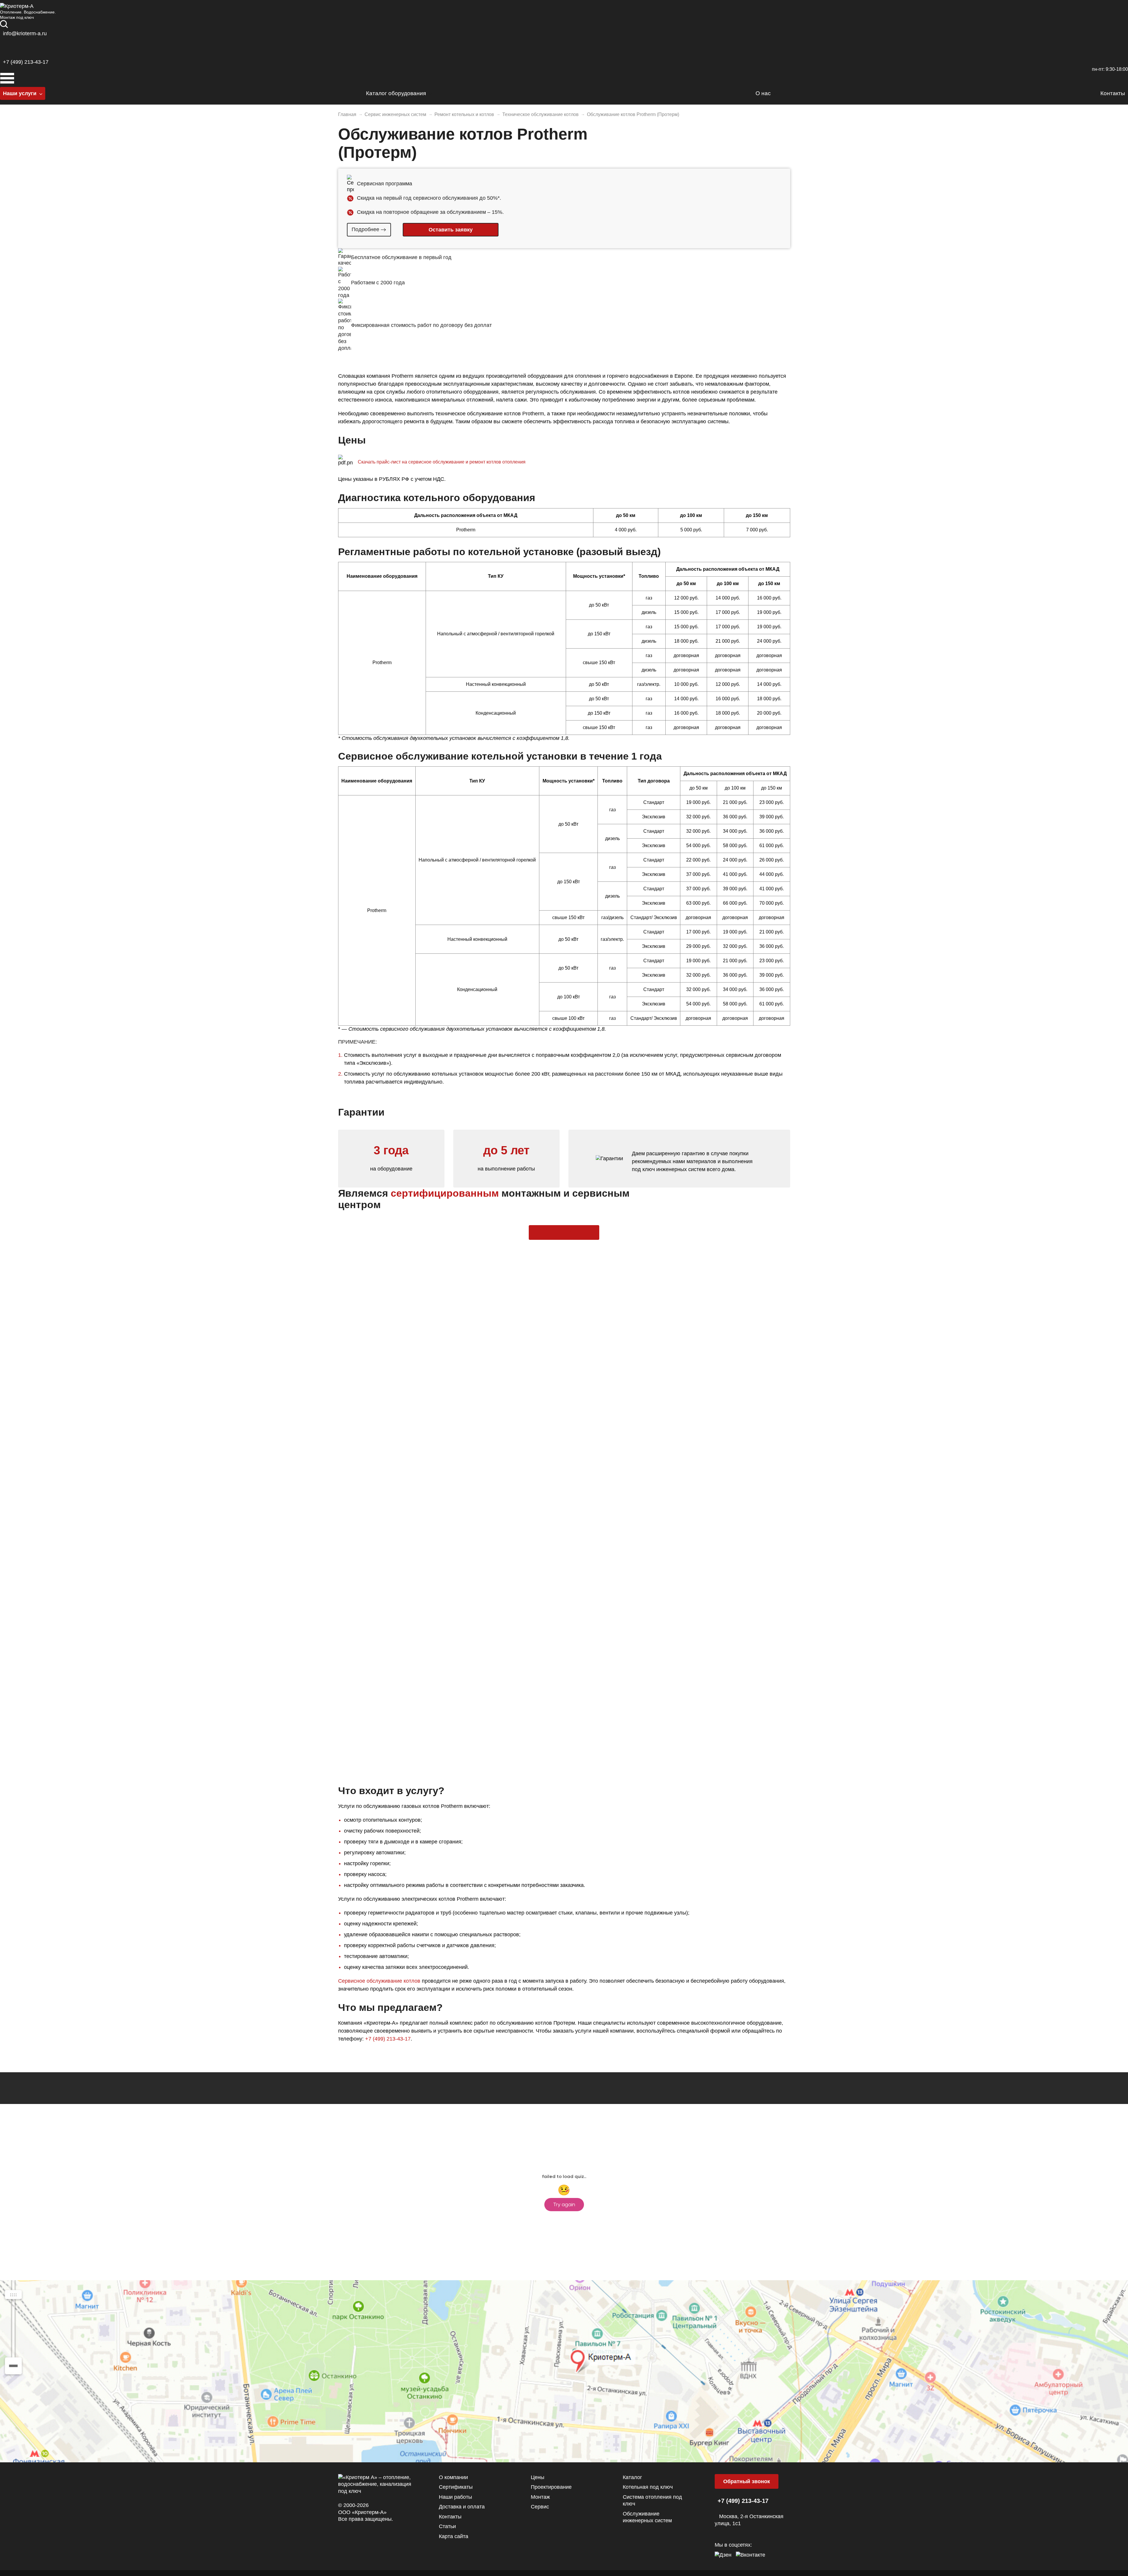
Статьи (447, 2526)
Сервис (540, 2507)
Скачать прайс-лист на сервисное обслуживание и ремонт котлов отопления (442, 462)
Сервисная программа (385, 184)
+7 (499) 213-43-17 (26, 62)
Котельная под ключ (648, 2487)
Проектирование (551, 2487)
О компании (453, 2477)
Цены (538, 2477)
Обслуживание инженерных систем (647, 2517)
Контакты (450, 2517)
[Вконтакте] (751, 2554)
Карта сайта (454, 2536)
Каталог (632, 2477)
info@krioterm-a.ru (25, 33)
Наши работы (455, 2497)
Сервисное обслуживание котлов (379, 1981)
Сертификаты (456, 2487)
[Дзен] (723, 2554)
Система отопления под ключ (652, 2500)
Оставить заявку (551, 1229)
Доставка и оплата (462, 2507)
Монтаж (540, 2497)
